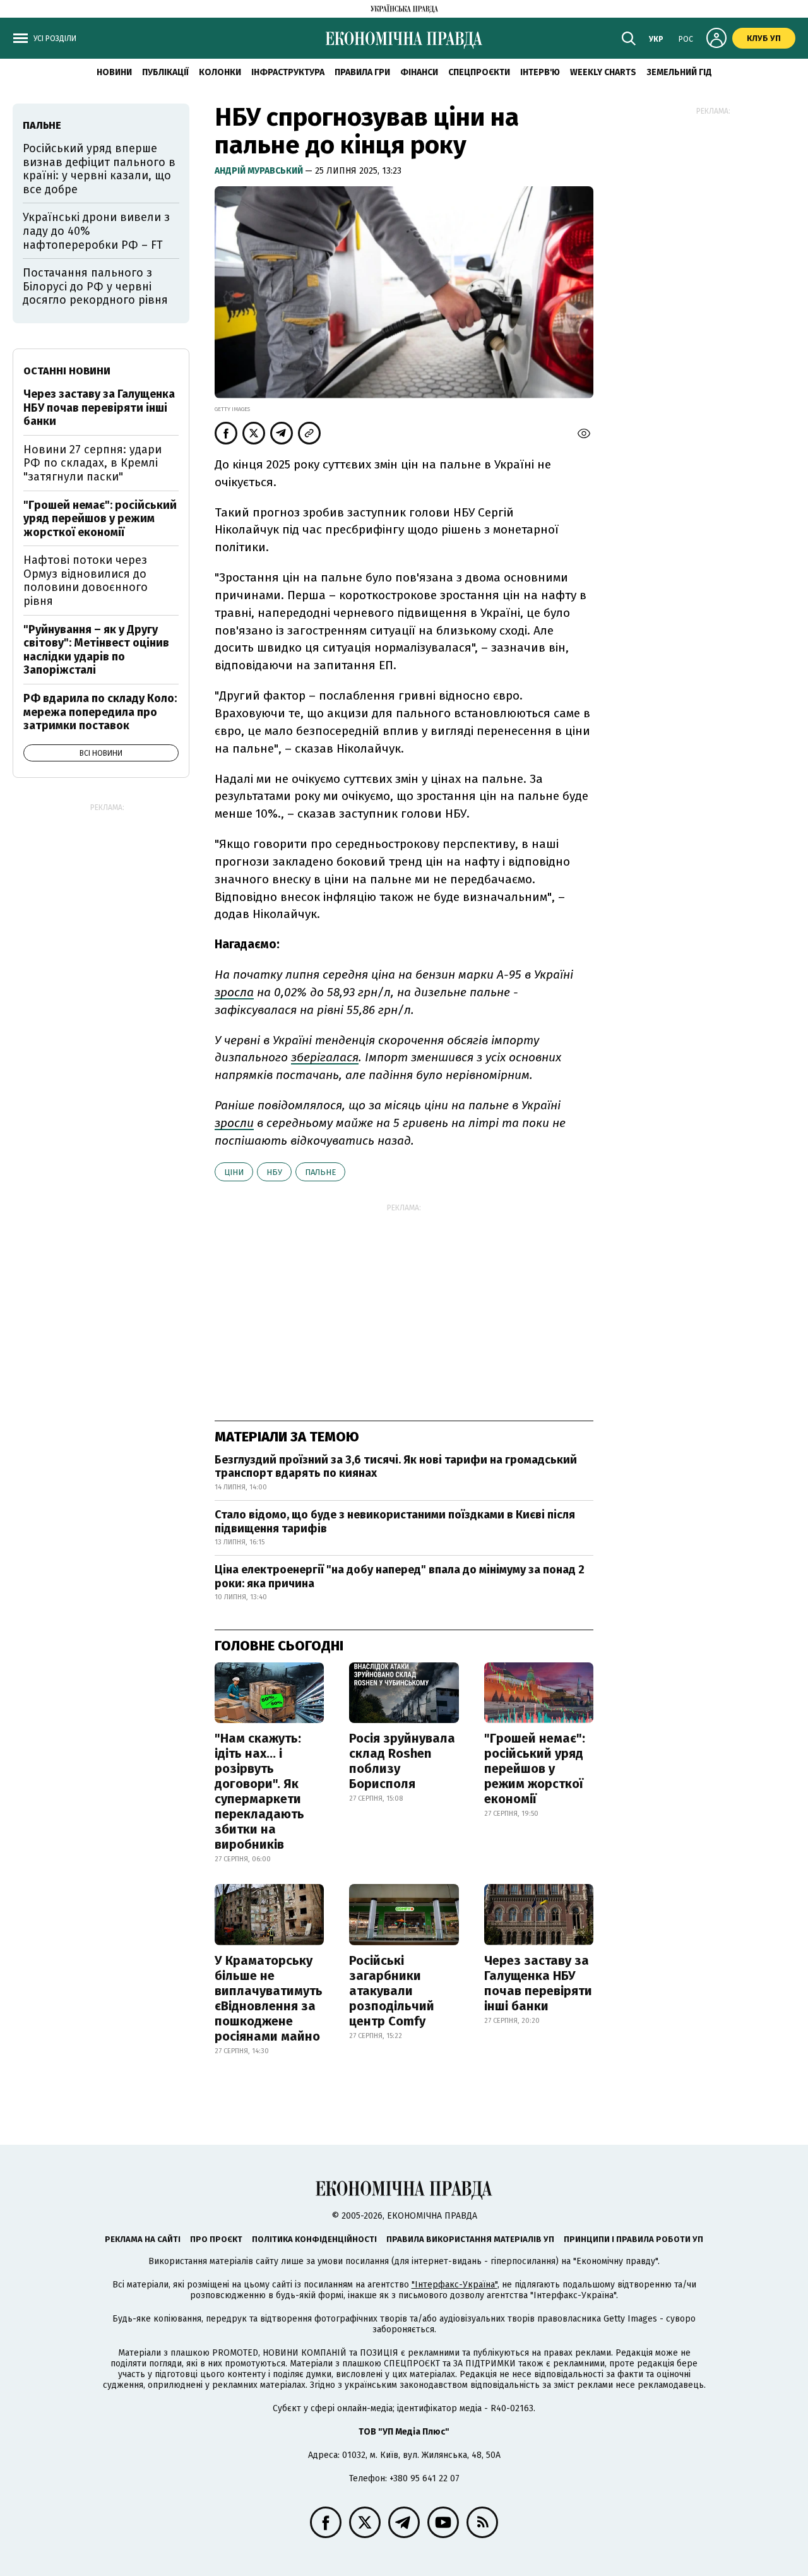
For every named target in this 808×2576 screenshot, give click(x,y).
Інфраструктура (288, 72)
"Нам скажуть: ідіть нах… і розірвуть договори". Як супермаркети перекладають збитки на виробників (259, 1791)
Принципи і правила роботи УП (633, 2239)
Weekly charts (603, 72)
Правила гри (362, 72)
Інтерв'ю (540, 72)
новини (114, 72)
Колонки (220, 72)
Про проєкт (216, 2239)
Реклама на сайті (143, 2239)
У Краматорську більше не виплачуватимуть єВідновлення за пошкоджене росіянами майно (269, 1998)
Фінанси (419, 72)
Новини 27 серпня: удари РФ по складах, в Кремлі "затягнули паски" (92, 463)
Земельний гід (679, 72)
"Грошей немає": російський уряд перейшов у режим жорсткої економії (535, 1768)
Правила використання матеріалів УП (470, 2239)
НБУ (274, 1172)
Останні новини (67, 371)
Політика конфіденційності (314, 2239)
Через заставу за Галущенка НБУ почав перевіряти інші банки (538, 1983)
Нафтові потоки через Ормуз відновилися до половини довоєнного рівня (86, 581)
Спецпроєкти (479, 72)
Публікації (165, 72)
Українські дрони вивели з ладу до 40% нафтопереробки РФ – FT (96, 231)
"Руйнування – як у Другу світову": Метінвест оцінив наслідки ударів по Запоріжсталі (96, 650)
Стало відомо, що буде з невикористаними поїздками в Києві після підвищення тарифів (395, 1522)
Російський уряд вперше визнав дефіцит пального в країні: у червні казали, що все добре (99, 169)
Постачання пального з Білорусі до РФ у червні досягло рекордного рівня (95, 286)
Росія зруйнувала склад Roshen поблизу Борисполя (402, 1761)
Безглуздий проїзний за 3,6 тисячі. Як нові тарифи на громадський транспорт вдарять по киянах (396, 1467)
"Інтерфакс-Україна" (454, 2285)
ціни (234, 1172)
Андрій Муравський (260, 171)
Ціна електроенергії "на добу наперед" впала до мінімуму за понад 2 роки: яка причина (400, 1577)
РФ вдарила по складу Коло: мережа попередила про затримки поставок (100, 712)
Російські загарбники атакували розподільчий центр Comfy (392, 1991)
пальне (320, 1172)
